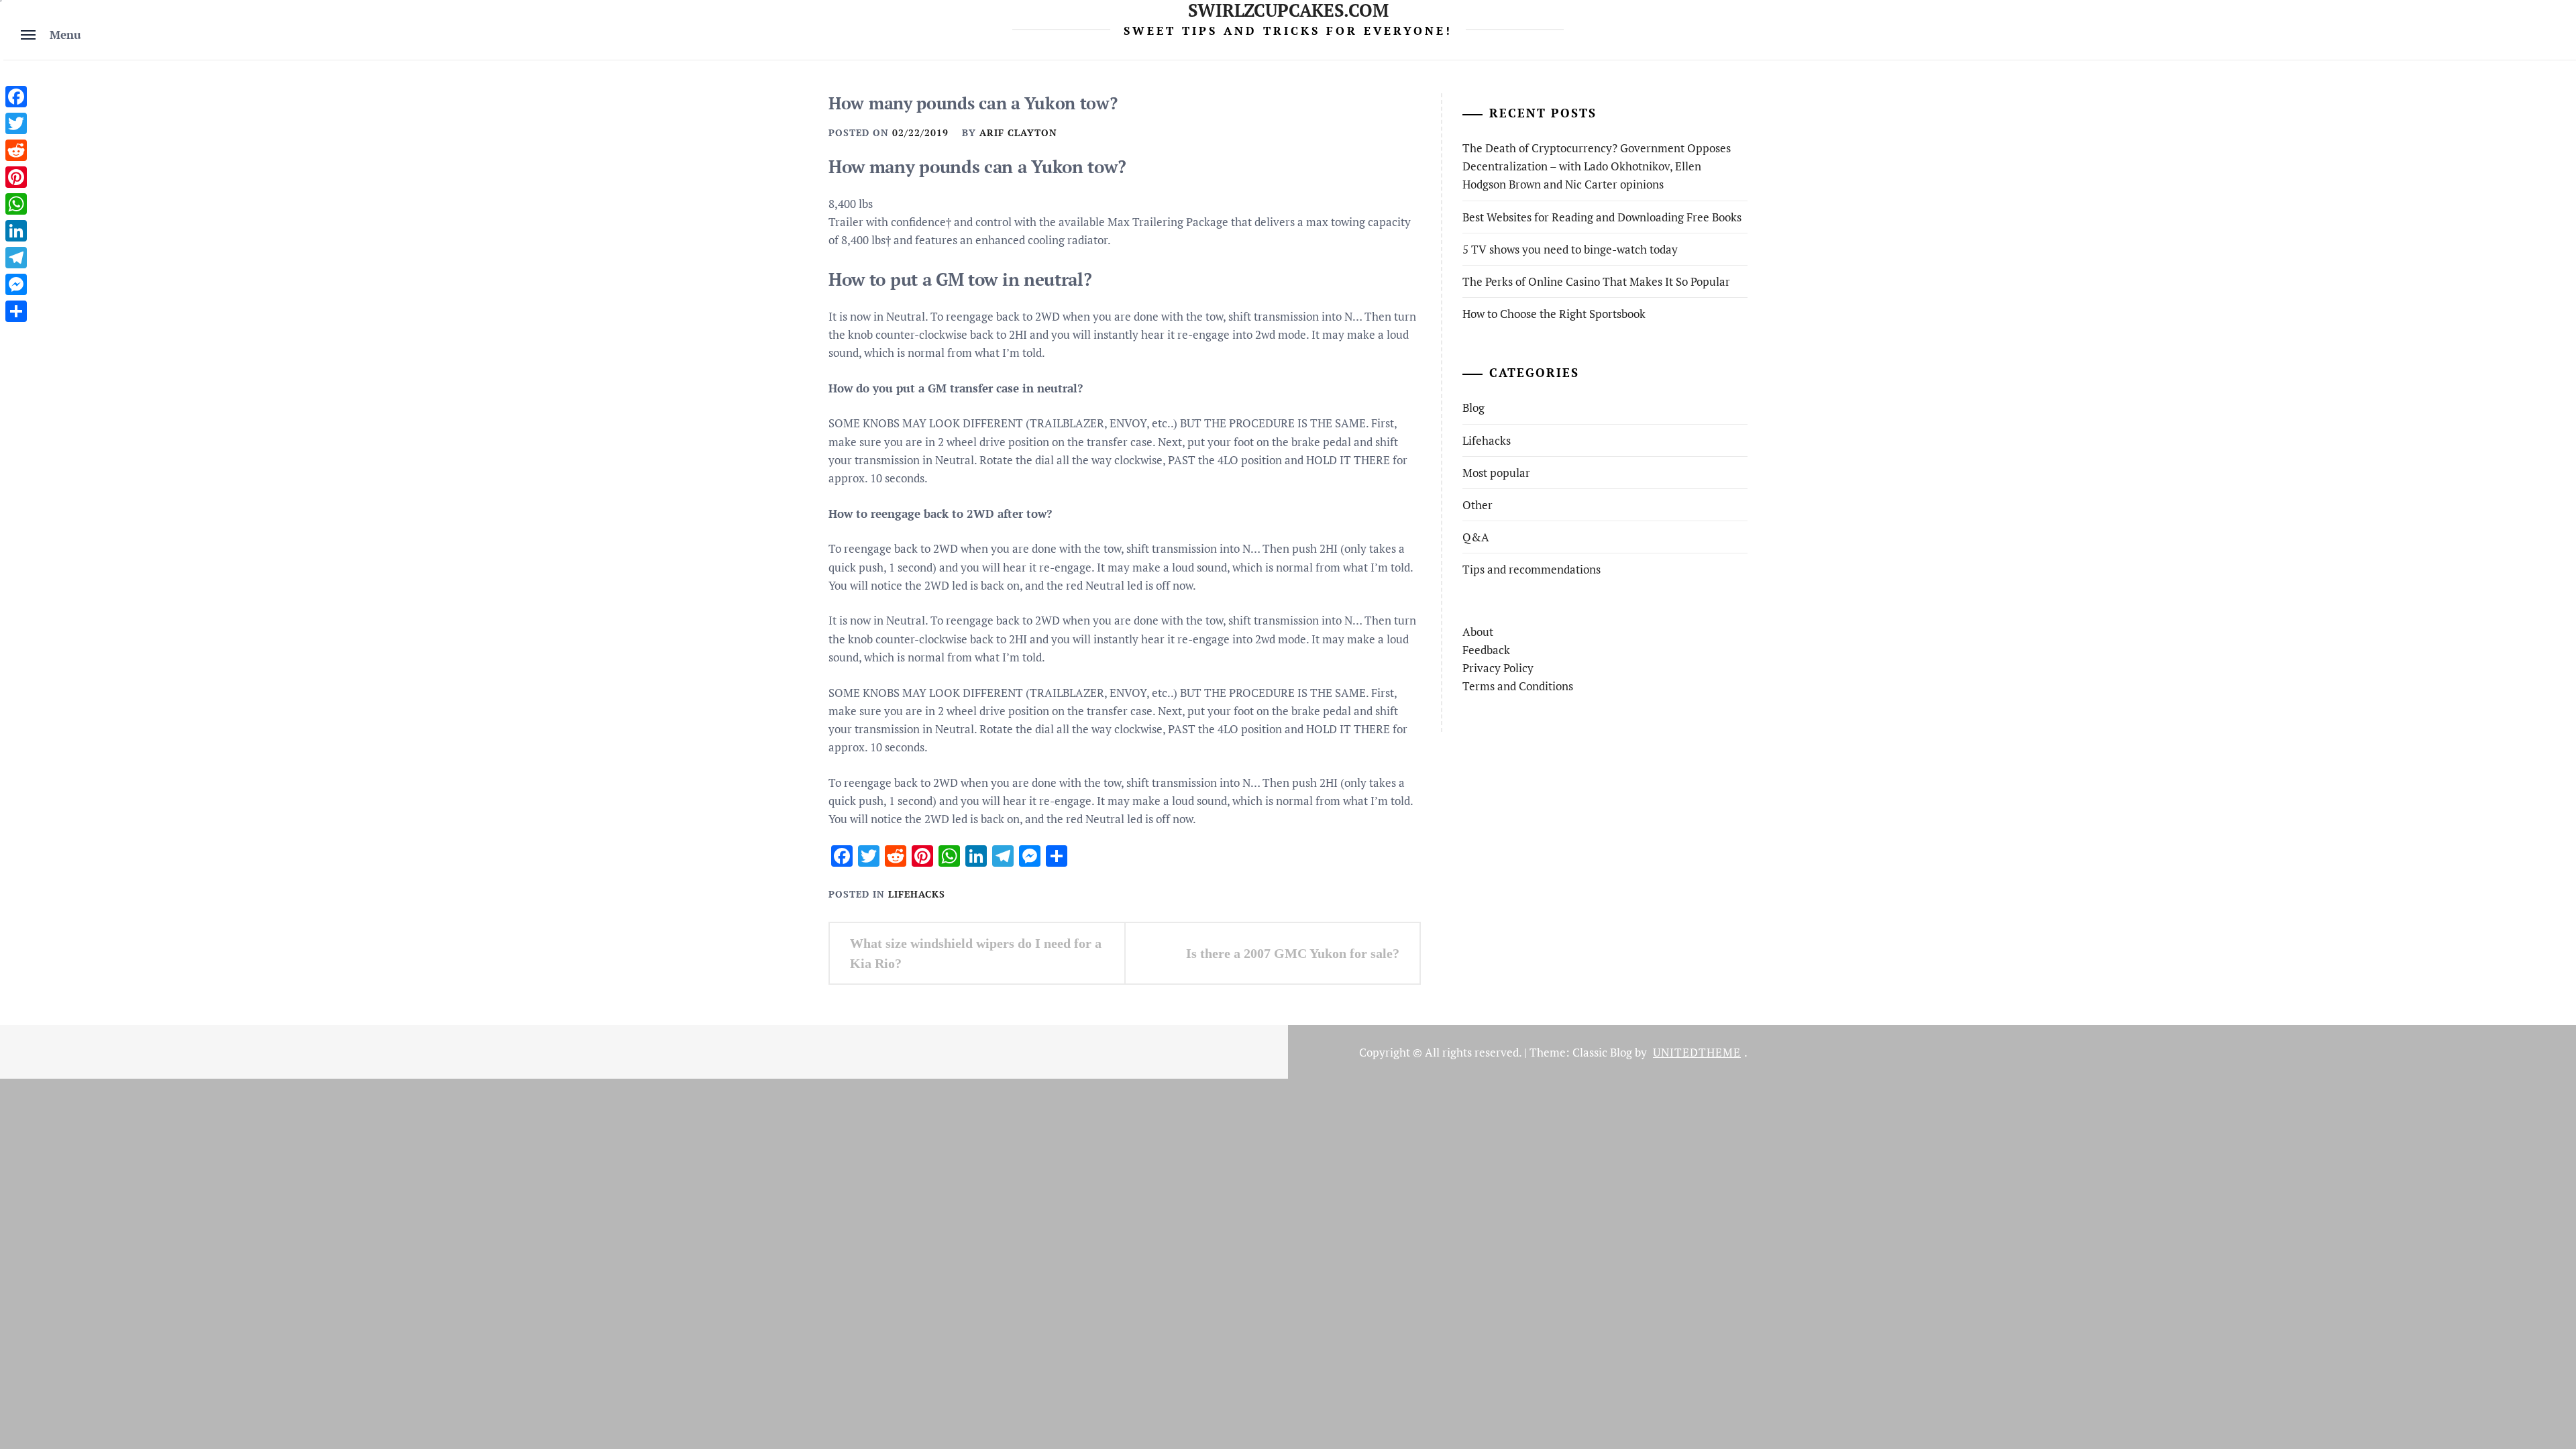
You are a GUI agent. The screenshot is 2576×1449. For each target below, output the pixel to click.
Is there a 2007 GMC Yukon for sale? (1293, 953)
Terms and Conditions (1518, 686)
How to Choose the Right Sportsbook (1554, 314)
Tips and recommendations (1532, 569)
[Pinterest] (16, 177)
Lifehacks (917, 894)
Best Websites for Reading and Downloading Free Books (1602, 217)
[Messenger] (16, 284)
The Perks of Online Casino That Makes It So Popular (1596, 281)
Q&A (1476, 537)
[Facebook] (16, 97)
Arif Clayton (1018, 132)
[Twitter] (16, 123)
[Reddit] (16, 150)
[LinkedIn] (16, 231)
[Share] (16, 311)
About (1478, 632)
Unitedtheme (1697, 1052)
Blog (1473, 408)
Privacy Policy (1498, 668)
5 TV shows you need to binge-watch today (1570, 249)
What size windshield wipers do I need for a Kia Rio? (976, 953)
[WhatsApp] (16, 204)
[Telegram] (16, 258)
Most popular (1496, 473)
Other (1478, 505)
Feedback (1486, 650)
